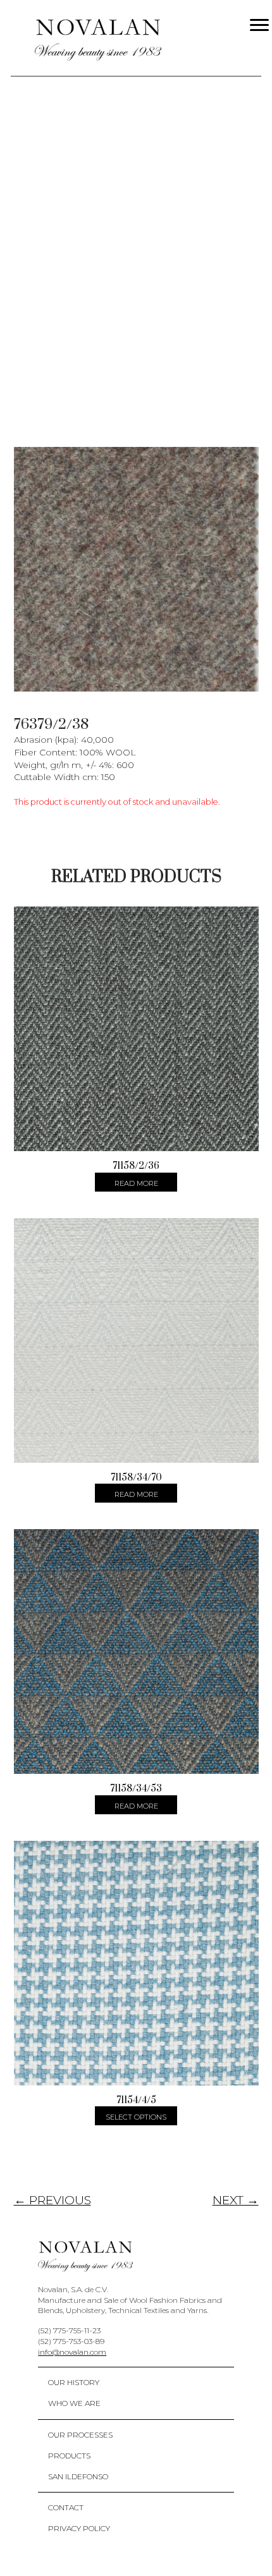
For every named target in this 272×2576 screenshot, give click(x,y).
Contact (66, 2507)
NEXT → (236, 2200)
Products (69, 2456)
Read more (136, 1183)
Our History (74, 2382)
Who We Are (74, 2403)
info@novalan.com (72, 2352)
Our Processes (80, 2435)
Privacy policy (79, 2528)
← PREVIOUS (53, 2200)
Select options (136, 2117)
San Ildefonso (78, 2476)
